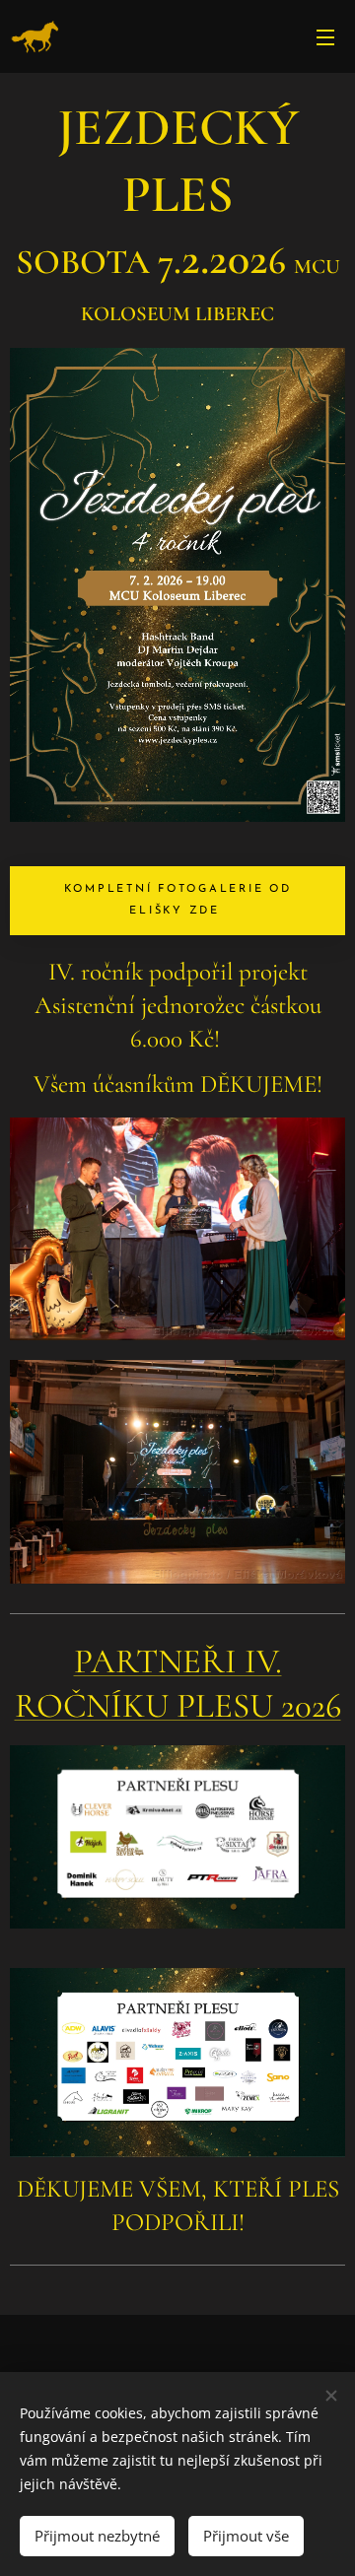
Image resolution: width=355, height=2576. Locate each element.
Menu (325, 36)
